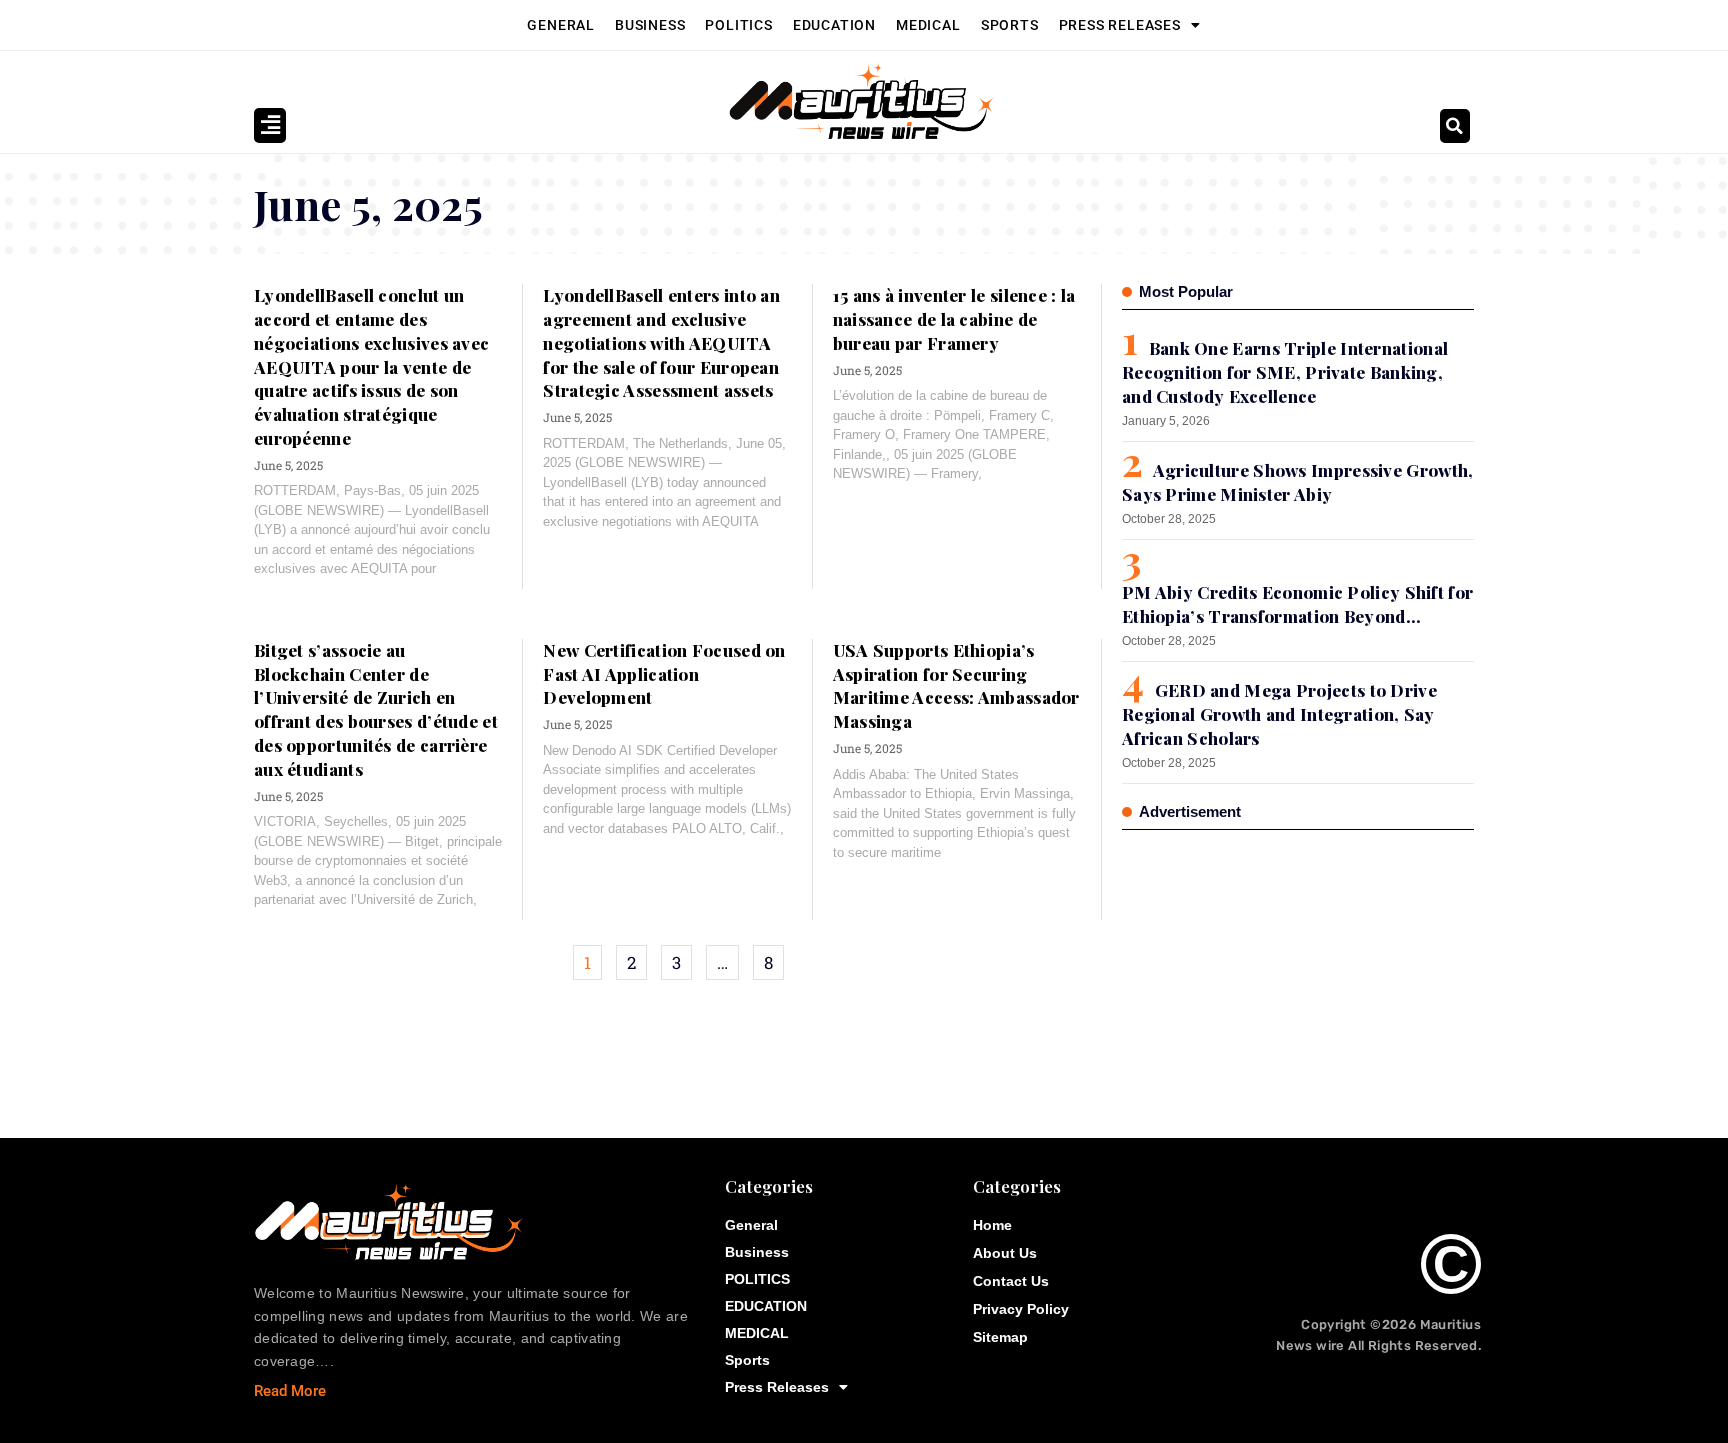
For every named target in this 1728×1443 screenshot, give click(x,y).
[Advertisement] (1272, 975)
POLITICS (738, 25)
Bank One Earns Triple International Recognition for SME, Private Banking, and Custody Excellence (1285, 372)
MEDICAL (928, 25)
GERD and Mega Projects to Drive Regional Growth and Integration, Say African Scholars (1279, 714)
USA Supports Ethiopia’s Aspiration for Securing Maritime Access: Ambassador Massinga (956, 685)
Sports (1010, 25)
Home (992, 1225)
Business (650, 25)
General (561, 25)
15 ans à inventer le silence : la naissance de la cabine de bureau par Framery (954, 319)
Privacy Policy (1021, 1309)
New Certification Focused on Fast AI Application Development (664, 674)
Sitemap (1000, 1337)
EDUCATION (834, 25)
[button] (1455, 126)
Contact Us (1011, 1281)
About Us (1005, 1253)
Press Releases (1120, 25)
